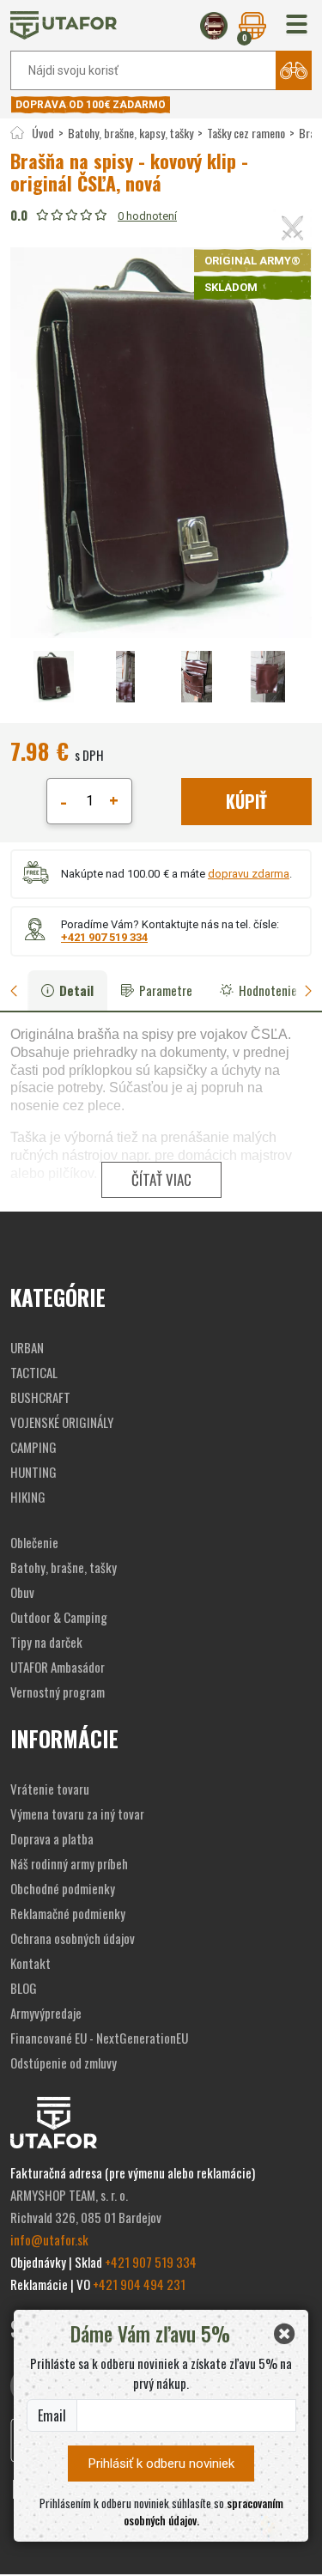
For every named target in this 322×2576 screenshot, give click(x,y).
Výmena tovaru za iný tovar (77, 1814)
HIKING (28, 1497)
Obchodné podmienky (63, 1888)
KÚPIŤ (246, 801)
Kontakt (30, 1963)
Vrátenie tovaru (50, 1789)
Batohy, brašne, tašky (64, 1567)
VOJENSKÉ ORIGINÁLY (62, 1422)
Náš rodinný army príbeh (69, 1863)
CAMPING (33, 1447)
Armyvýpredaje (46, 2013)
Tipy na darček (46, 1642)
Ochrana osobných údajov (73, 1938)
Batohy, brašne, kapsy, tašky (131, 133)
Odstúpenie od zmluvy (64, 2063)
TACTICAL (34, 1372)
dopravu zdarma (249, 874)
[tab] (20, 990)
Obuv (22, 1592)
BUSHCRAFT (40, 1397)
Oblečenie (34, 1542)
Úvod (43, 133)
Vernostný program (58, 1692)
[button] (297, 25)
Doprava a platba (52, 1838)
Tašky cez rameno (246, 133)
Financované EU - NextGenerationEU (99, 2038)
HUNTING (33, 1472)
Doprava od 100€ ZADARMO (91, 105)
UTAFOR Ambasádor (58, 1667)
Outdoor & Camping (59, 1617)
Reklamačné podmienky (68, 1913)
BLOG (24, 1988)
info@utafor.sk (49, 2239)
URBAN (27, 1347)
